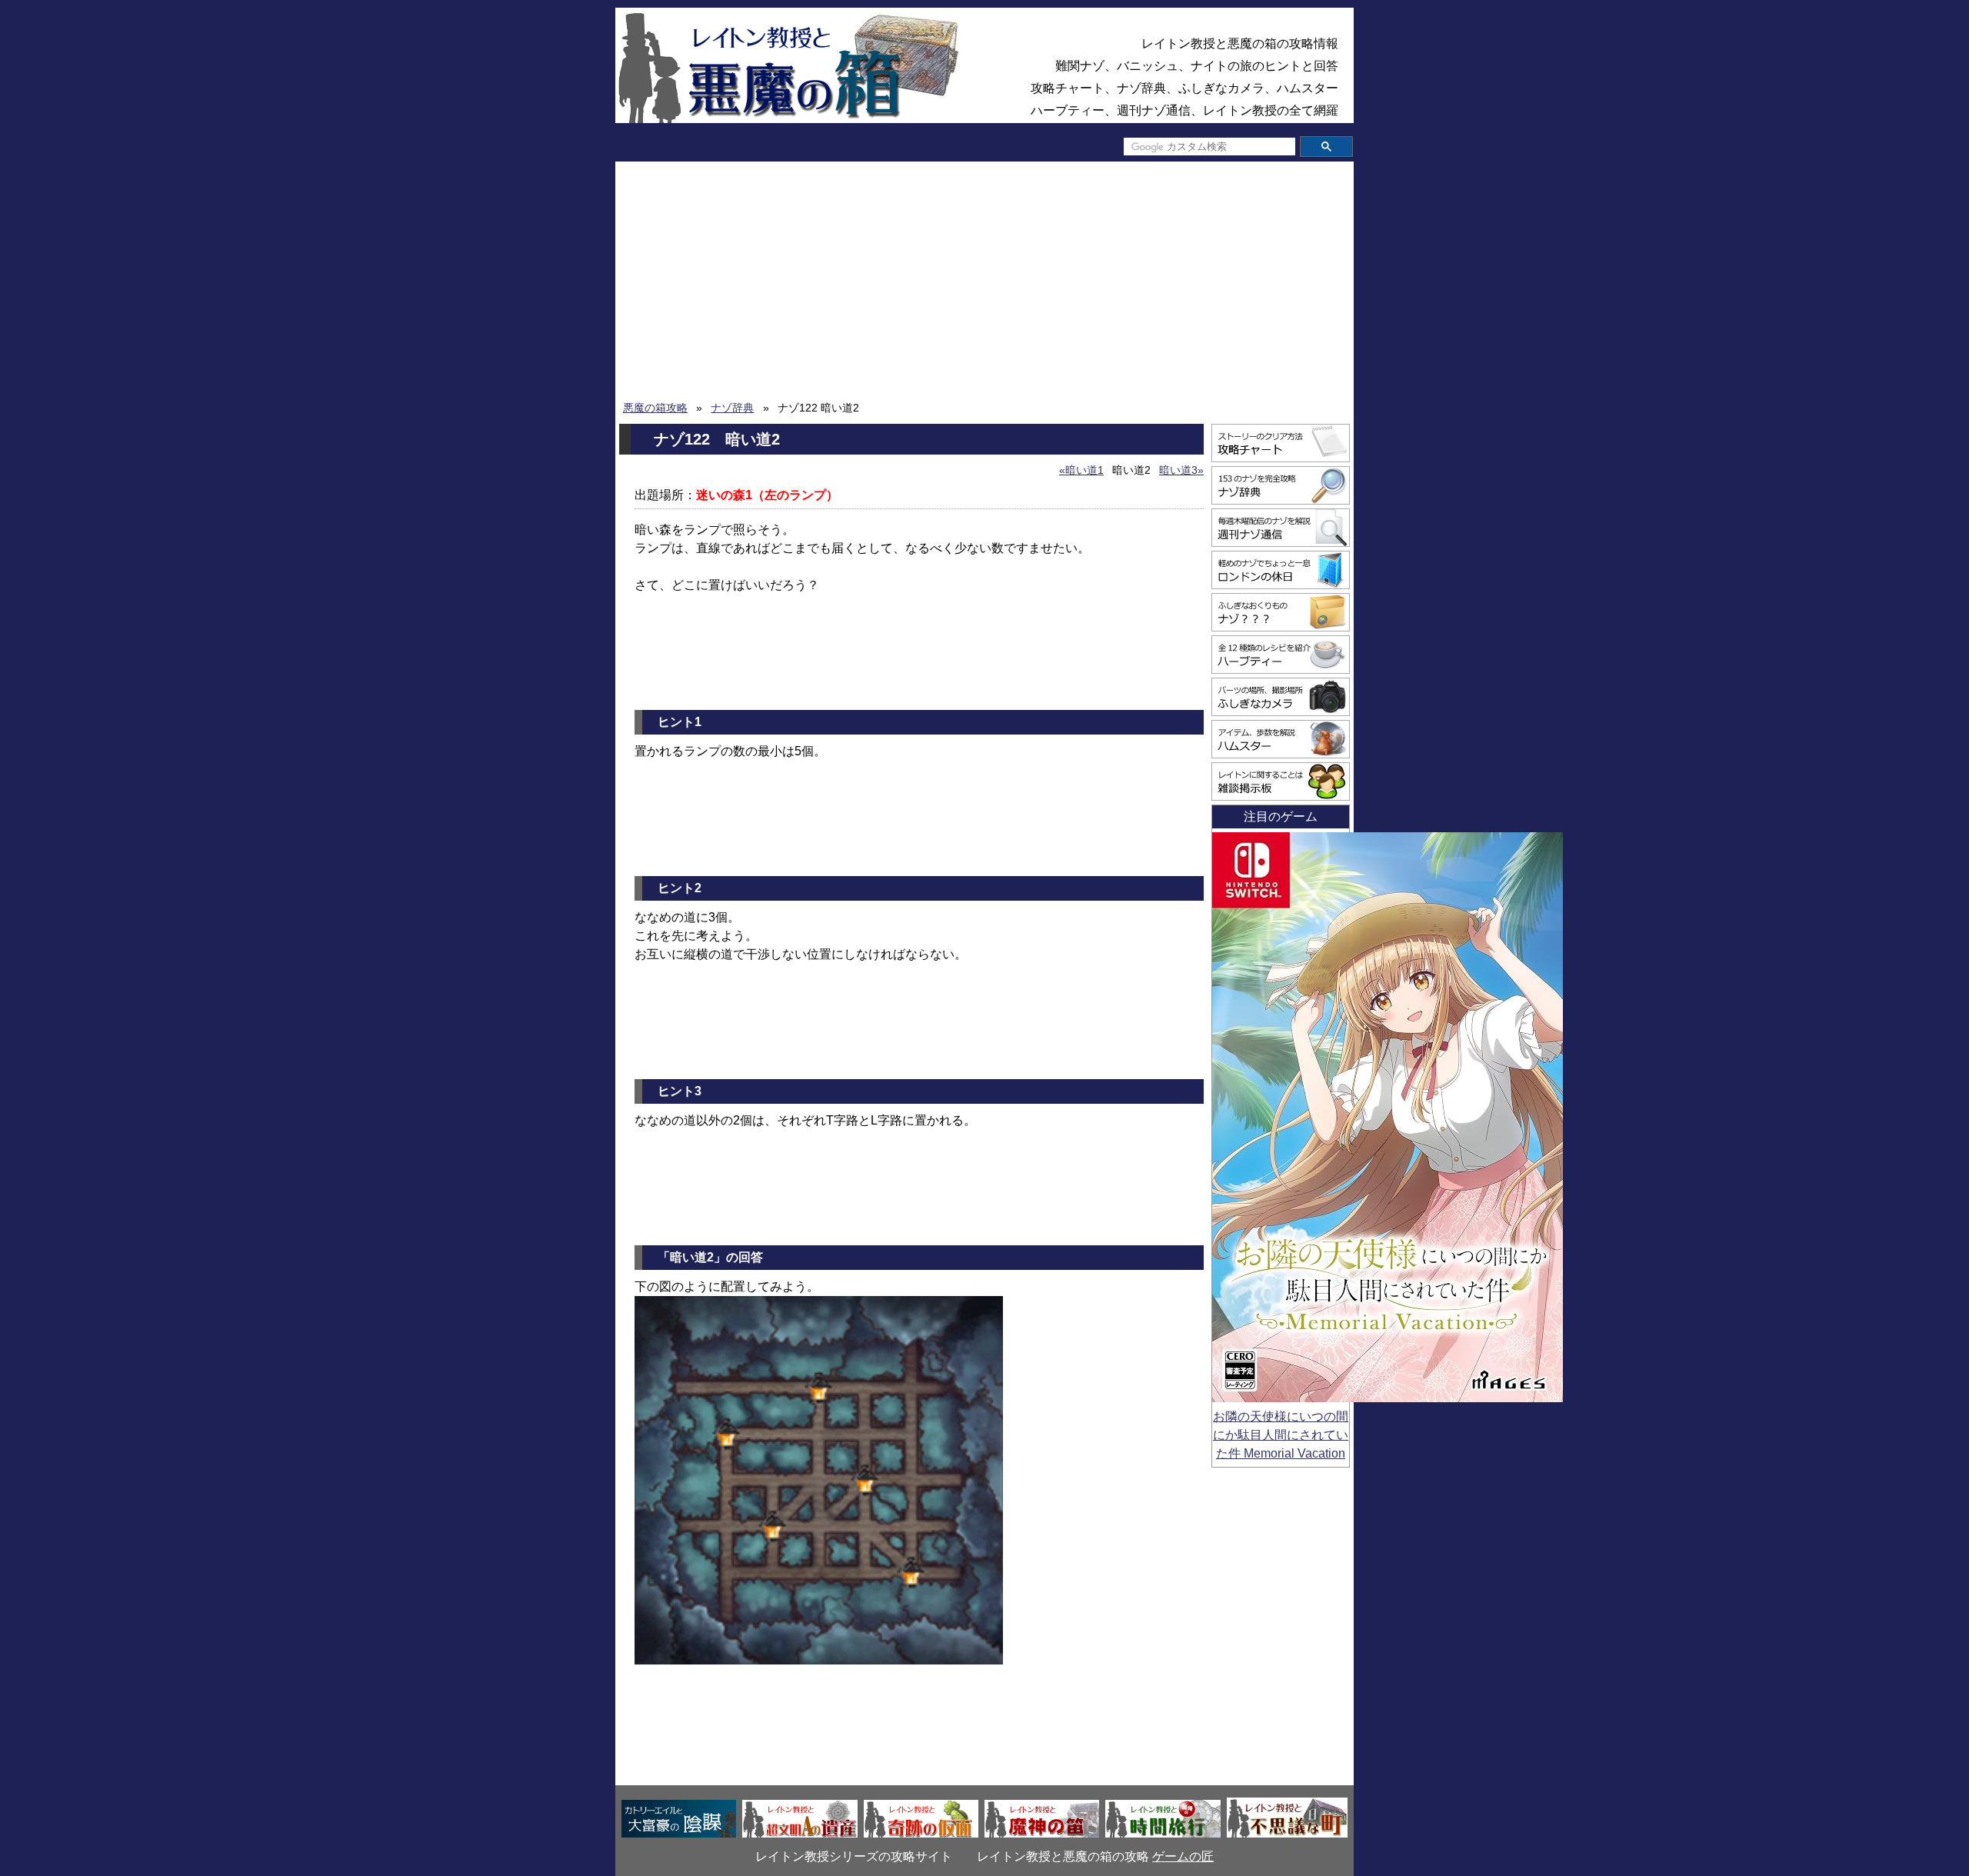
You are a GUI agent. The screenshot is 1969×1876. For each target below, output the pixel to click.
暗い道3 (1178, 470)
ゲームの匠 (1183, 1856)
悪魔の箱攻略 (655, 408)
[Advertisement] (984, 285)
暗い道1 (1084, 470)
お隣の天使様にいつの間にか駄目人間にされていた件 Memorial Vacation (1281, 1435)
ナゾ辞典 (732, 408)
